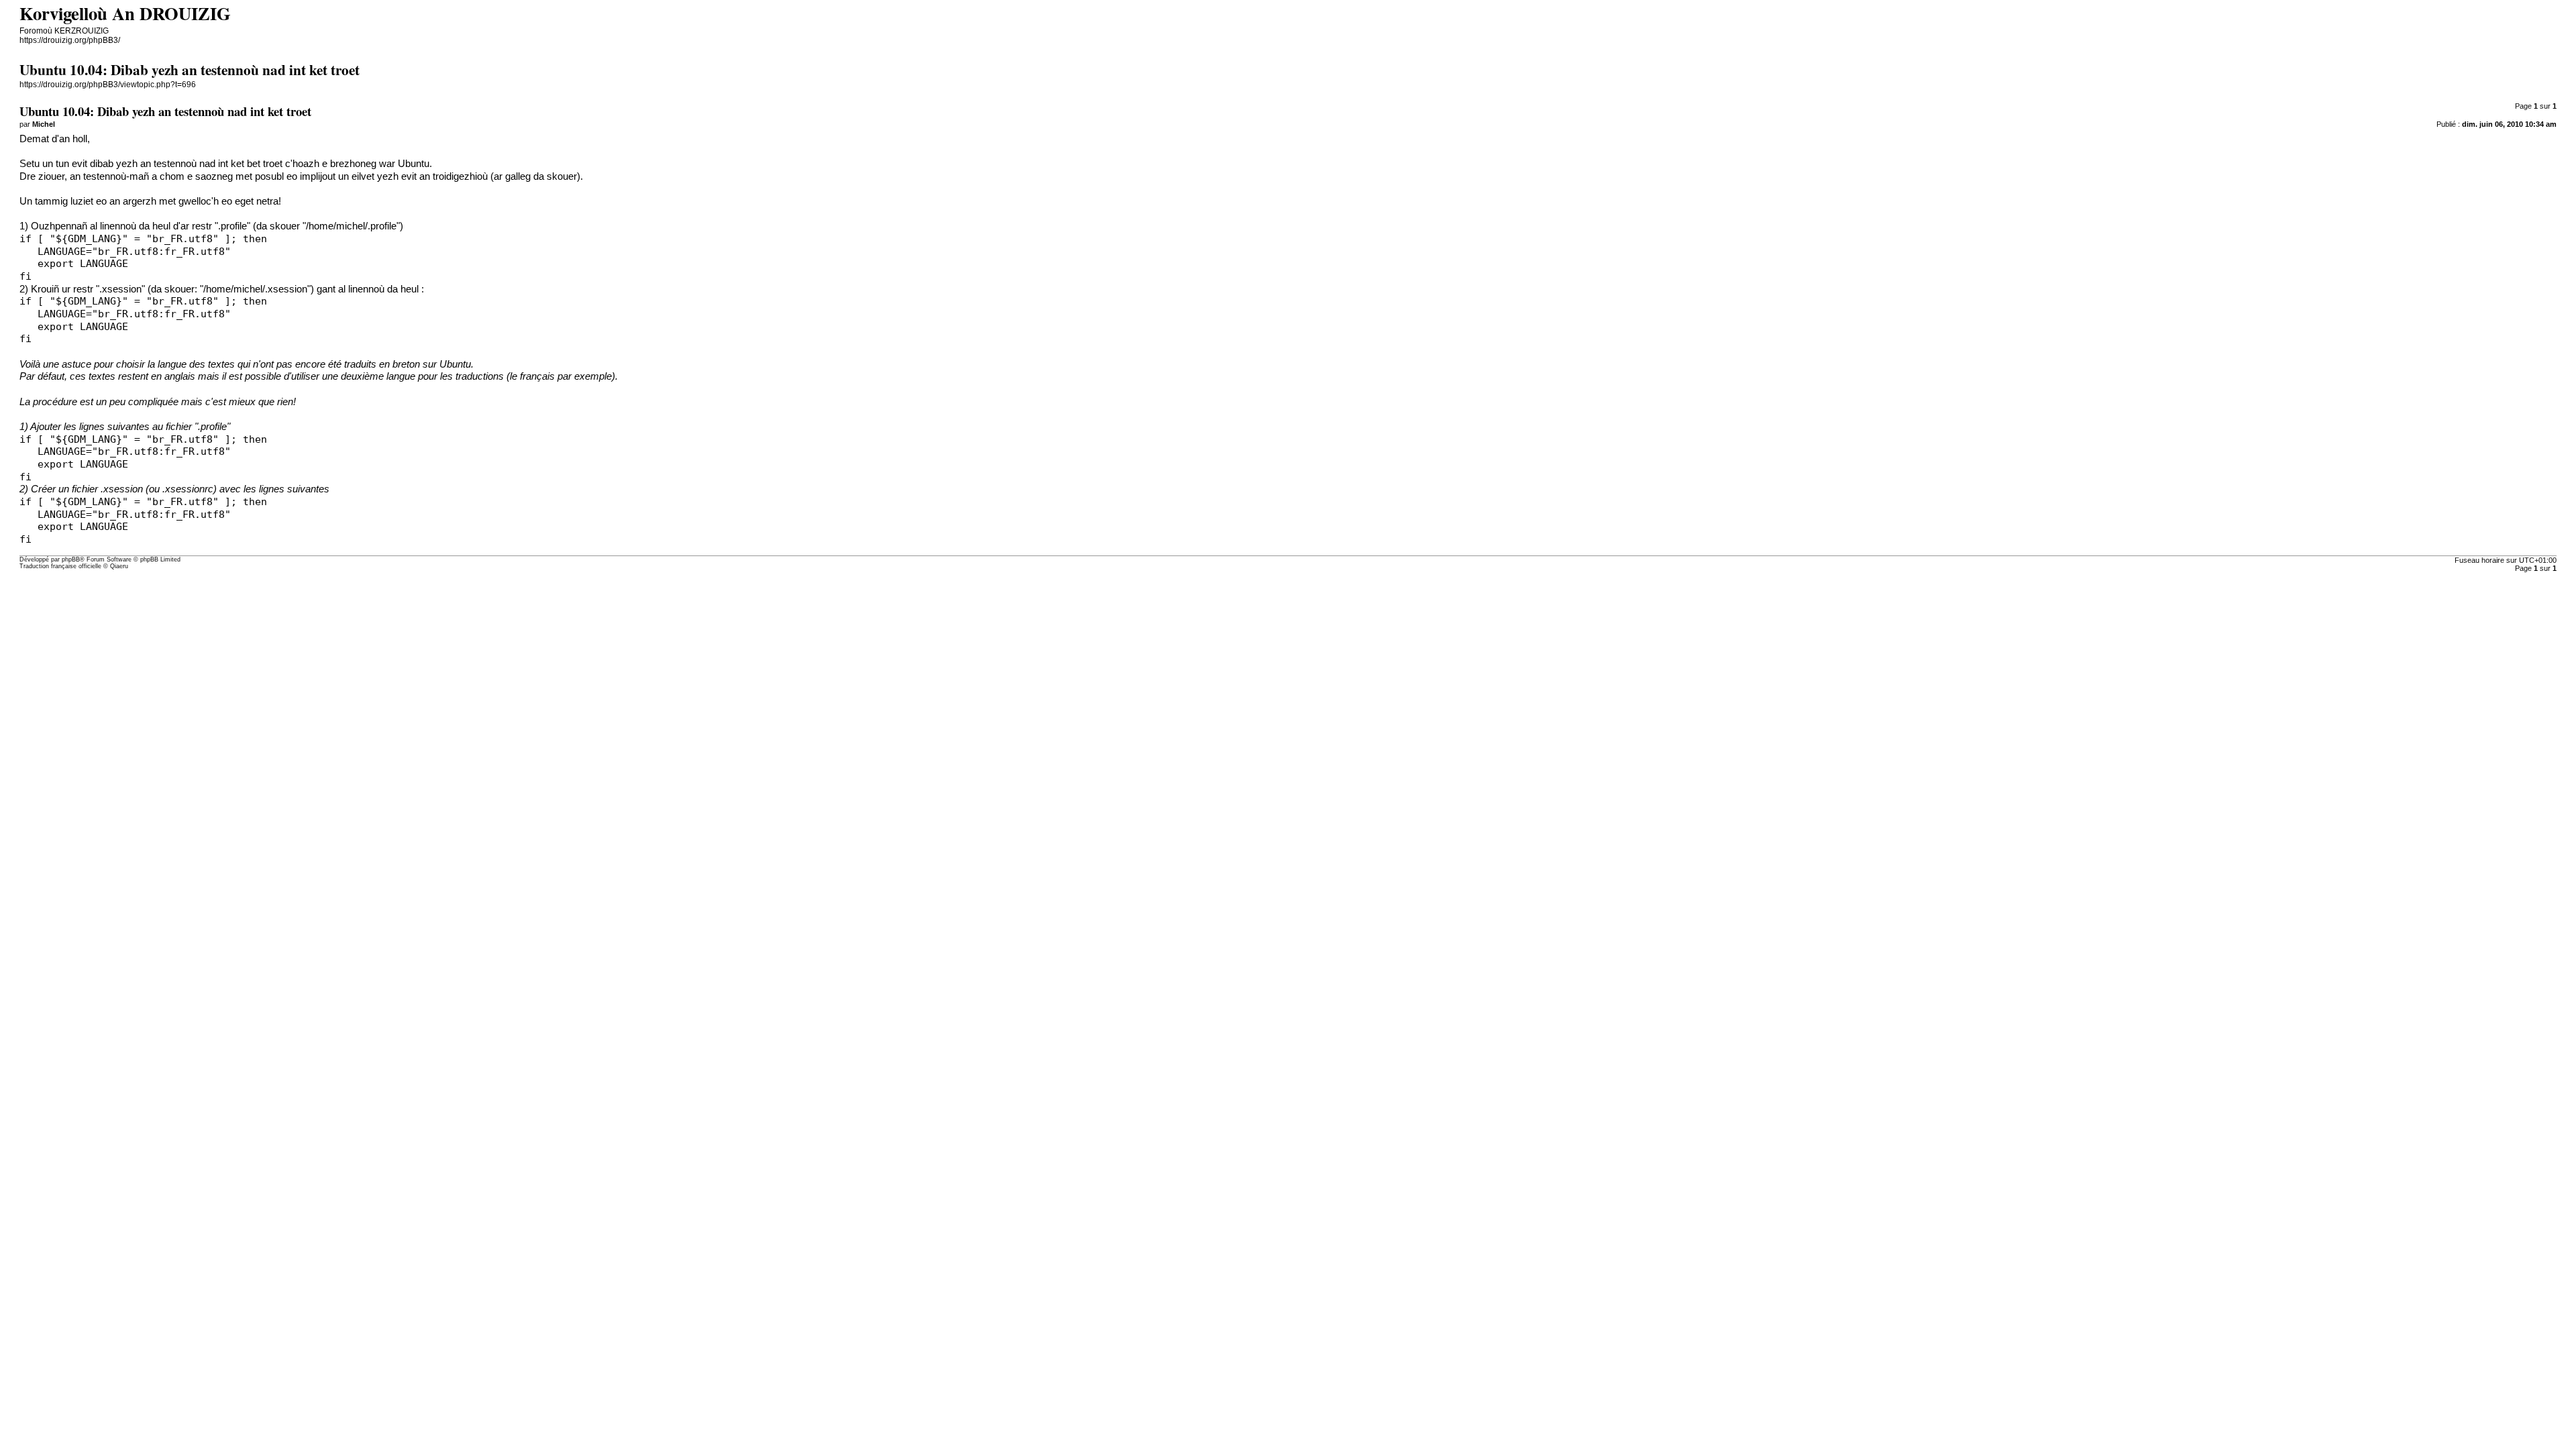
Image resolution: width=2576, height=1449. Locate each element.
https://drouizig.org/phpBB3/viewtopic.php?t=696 (108, 85)
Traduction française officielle (60, 566)
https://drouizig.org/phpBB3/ (70, 40)
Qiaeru (119, 566)
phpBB (71, 559)
